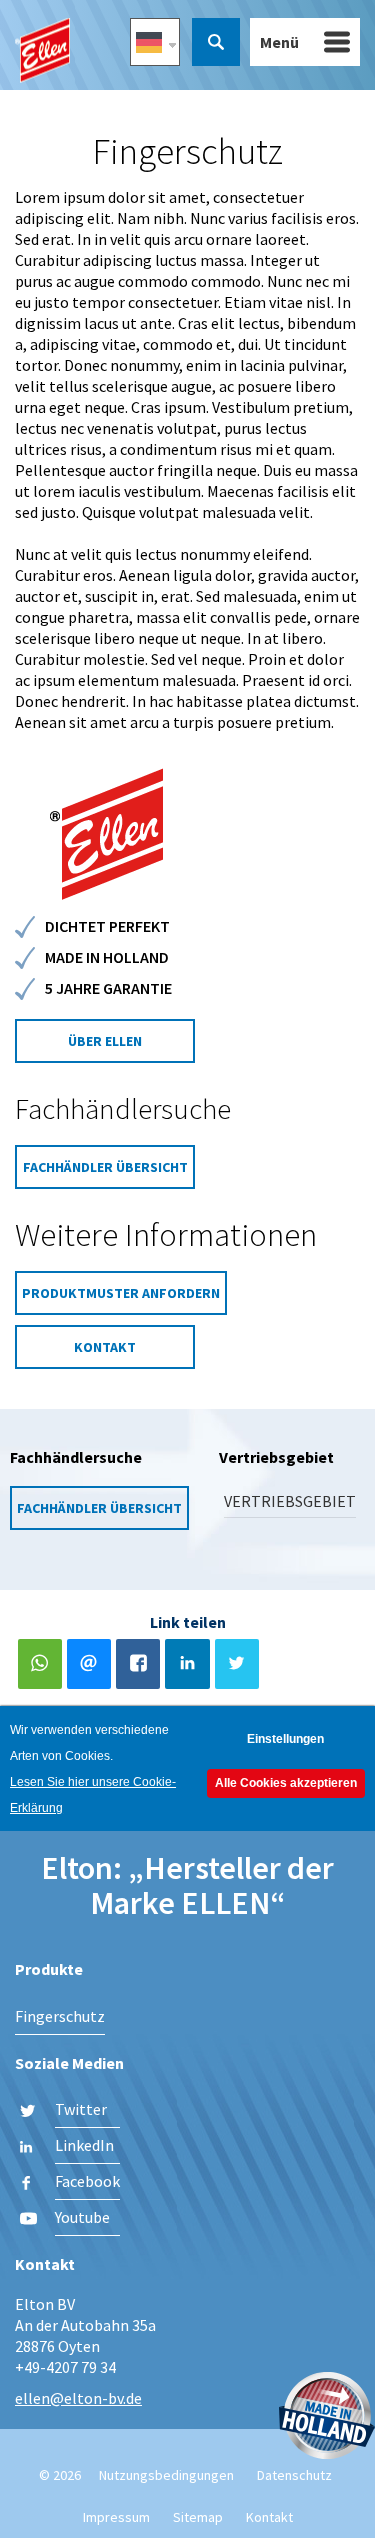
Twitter (81, 2109)
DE (155, 42)
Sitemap (198, 2517)
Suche (216, 42)
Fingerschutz (60, 2016)
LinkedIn (84, 2145)
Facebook (87, 2181)
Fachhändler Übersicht (105, 1167)
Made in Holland (327, 2417)
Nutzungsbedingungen (166, 2475)
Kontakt (105, 1347)
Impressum (116, 2517)
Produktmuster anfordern (121, 1293)
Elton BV (42, 50)
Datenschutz (294, 2475)
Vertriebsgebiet (290, 1501)
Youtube (82, 2217)
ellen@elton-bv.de (78, 2398)
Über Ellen (105, 1041)
